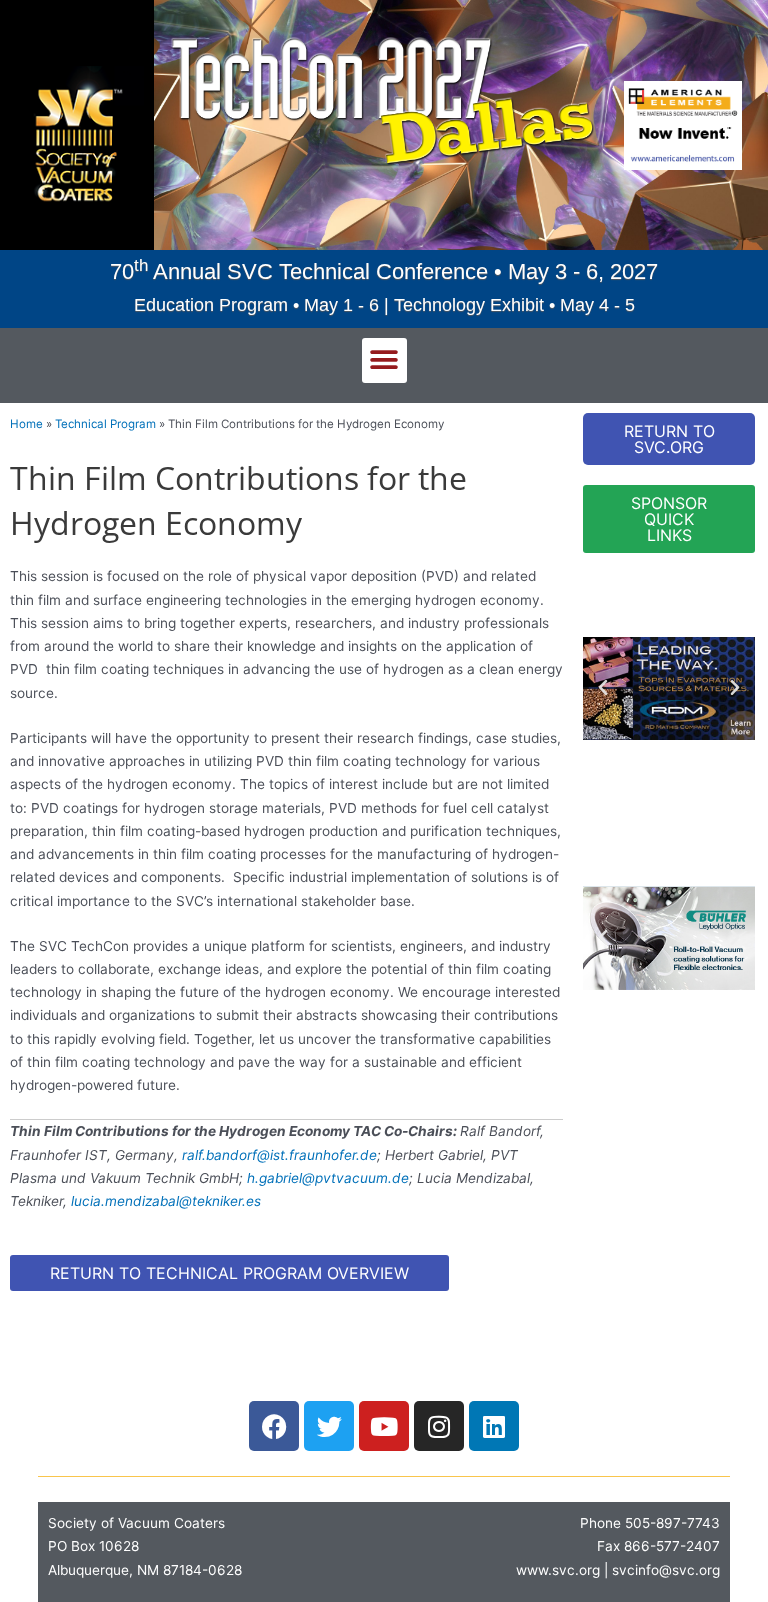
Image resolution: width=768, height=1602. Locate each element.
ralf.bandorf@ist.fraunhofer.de (279, 1155)
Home (26, 424)
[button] (384, 360)
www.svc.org (558, 1570)
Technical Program (105, 424)
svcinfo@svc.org (666, 1570)
